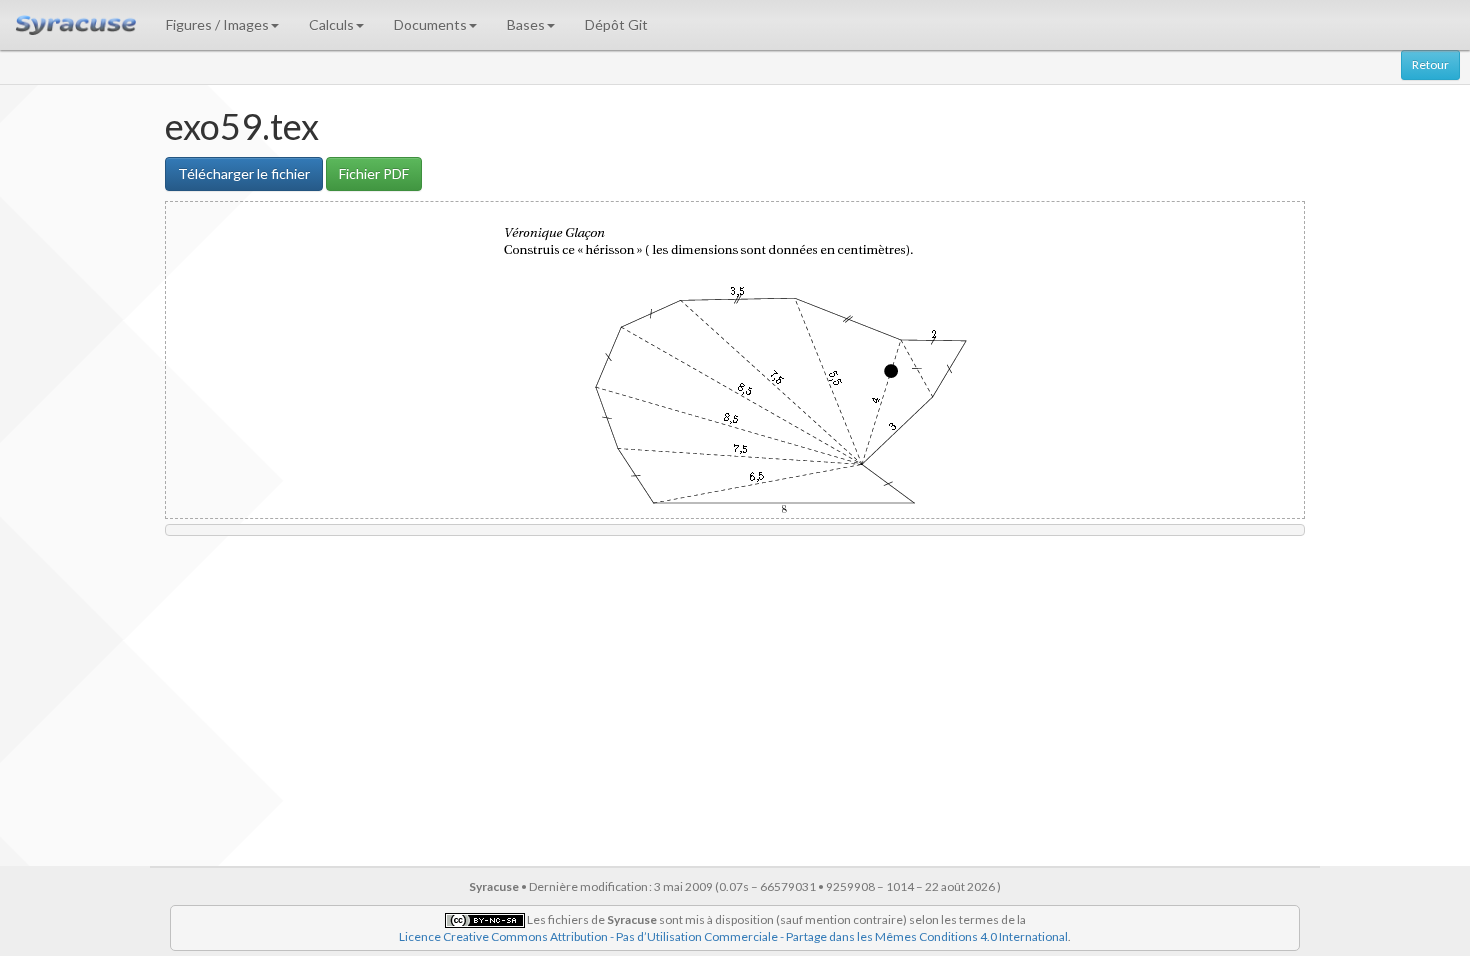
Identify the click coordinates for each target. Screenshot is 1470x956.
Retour (1430, 64)
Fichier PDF (374, 173)
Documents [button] (430, 24)
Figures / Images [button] (217, 24)
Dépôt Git (616, 24)
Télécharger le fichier (244, 173)
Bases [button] (526, 24)
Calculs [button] (331, 24)
